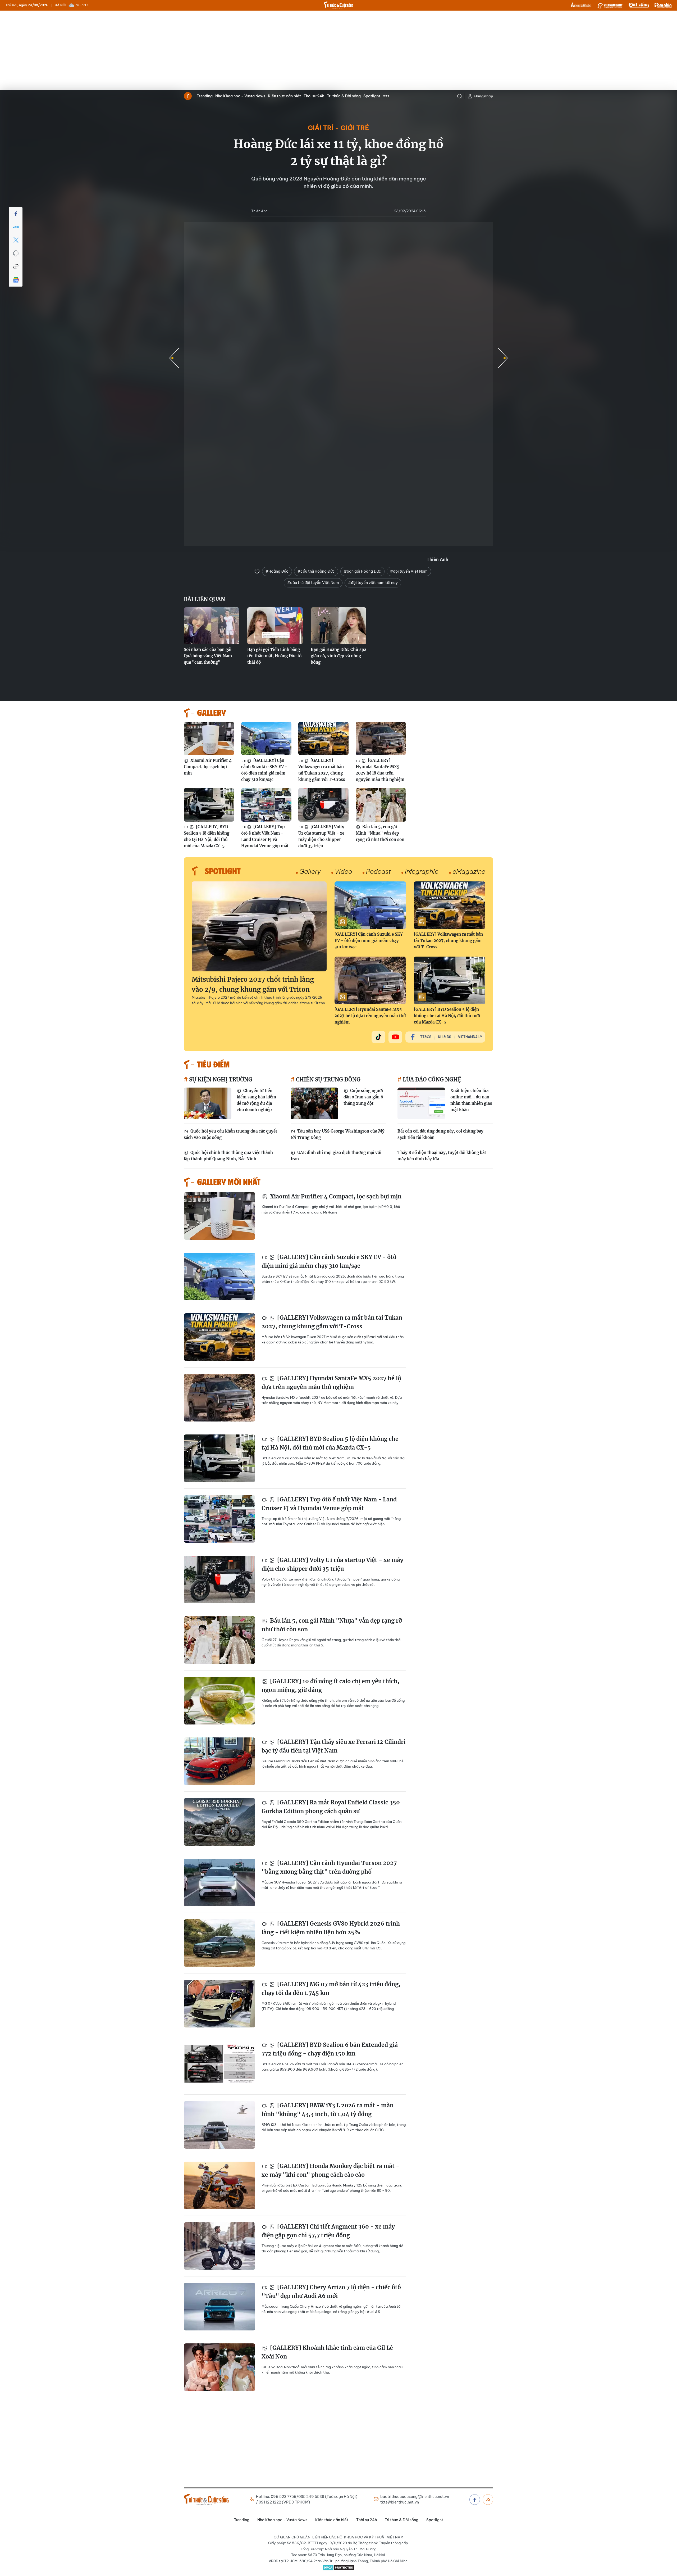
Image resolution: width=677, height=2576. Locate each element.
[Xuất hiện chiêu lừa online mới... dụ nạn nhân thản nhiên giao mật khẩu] (421, 1103)
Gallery (310, 871)
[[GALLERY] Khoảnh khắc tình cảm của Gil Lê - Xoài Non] (219, 2367)
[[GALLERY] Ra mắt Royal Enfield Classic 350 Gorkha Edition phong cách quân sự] (219, 1822)
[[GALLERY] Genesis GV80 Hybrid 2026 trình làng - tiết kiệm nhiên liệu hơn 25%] (219, 1943)
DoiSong (639, 5)
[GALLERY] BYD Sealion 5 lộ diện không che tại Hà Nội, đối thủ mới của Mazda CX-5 (207, 836)
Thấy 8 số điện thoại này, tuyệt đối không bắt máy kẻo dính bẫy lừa (442, 1156)
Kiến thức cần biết (284, 96)
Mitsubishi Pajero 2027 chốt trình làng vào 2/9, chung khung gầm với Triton (253, 984)
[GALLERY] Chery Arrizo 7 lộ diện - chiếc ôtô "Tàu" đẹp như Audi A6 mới (331, 2292)
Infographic (422, 871)
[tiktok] (378, 1037)
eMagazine (469, 871)
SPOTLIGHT (223, 871)
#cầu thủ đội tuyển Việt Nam (313, 583)
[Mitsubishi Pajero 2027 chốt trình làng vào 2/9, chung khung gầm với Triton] (259, 926)
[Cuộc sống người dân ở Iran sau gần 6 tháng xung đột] (314, 1103)
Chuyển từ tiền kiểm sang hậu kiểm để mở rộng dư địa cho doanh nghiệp (256, 1100)
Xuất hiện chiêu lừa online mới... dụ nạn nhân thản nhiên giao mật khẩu (471, 1100)
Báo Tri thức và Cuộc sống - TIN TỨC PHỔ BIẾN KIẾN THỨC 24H (338, 5)
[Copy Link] (16, 267)
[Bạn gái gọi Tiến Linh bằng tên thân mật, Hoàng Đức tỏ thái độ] (275, 626)
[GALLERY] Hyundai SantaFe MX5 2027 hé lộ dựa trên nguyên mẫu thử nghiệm (380, 770)
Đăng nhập (484, 96)
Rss (488, 2500)
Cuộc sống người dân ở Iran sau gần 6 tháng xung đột (363, 1097)
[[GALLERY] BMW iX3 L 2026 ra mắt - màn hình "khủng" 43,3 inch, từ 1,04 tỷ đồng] (219, 2125)
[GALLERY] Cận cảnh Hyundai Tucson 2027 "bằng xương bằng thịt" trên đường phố (329, 1868)
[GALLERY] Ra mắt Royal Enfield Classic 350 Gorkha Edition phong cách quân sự (331, 1807)
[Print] (16, 253)
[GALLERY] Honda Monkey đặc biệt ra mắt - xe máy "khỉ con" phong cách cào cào (330, 2170)
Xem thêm (386, 96)
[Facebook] (16, 214)
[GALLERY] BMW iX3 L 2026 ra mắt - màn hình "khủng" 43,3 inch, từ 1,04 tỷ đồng (328, 2110)
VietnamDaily (470, 1037)
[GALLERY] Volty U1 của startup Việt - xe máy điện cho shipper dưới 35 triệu (321, 836)
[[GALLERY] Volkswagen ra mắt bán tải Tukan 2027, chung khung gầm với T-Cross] (323, 739)
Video (343, 871)
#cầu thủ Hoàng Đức (316, 571)
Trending (205, 96)
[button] (503, 358)
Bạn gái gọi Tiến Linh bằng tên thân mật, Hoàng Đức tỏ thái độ (274, 656)
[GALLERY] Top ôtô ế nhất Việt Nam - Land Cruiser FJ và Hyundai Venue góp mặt (265, 836)
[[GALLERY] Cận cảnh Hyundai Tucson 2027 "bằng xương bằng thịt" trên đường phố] (219, 1882)
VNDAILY (610, 5)
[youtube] (395, 1037)
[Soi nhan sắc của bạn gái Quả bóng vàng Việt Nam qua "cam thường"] (212, 626)
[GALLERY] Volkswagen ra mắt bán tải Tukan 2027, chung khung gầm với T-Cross (322, 770)
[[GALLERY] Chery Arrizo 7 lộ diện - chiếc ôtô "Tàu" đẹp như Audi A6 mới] (219, 2307)
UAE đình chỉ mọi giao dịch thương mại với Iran (336, 1156)
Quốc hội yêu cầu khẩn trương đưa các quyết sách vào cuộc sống (230, 1134)
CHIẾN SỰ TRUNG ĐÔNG (328, 1079)
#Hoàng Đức (277, 571)
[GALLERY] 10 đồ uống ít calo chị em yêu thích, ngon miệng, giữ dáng (330, 1686)
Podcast (378, 871)
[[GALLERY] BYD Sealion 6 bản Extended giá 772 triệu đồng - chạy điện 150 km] (219, 2064)
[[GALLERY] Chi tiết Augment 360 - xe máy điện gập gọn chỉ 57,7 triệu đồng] (219, 2246)
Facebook (475, 2500)
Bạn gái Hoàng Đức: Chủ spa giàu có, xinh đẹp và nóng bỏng (338, 656)
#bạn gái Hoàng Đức (362, 571)
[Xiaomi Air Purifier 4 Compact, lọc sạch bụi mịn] (209, 739)
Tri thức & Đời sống (344, 96)
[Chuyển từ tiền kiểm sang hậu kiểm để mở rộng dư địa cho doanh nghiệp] (208, 1103)
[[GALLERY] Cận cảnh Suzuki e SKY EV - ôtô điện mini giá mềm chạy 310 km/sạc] (266, 739)
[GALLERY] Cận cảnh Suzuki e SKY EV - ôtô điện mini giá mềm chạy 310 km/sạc (264, 770)
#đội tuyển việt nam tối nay (373, 583)
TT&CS (426, 1037)
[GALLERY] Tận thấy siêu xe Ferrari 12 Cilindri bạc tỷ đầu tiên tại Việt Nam (333, 1746)
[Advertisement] (338, 50)
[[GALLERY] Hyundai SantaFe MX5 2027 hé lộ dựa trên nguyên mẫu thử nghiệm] (381, 739)
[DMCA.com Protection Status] (338, 2568)
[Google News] (16, 280)
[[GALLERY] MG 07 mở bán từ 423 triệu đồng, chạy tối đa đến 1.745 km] (219, 2004)
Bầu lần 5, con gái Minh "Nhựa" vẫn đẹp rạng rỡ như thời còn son (380, 833)
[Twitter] (16, 240)
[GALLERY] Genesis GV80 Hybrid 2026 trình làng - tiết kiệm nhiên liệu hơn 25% (331, 1928)
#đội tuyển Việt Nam (409, 571)
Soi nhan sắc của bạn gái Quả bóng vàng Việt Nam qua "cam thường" (208, 656)
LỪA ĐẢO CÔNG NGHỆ (431, 1079)
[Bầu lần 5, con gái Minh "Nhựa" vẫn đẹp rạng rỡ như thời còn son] (381, 805)
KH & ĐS (445, 1037)
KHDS (581, 5)
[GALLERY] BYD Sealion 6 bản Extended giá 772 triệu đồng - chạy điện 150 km (330, 2049)
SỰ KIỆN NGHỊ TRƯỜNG (220, 1079)
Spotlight (372, 96)
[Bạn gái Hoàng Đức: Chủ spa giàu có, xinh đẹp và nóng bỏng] (338, 626)
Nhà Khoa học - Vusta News (240, 96)
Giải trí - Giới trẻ (338, 128)
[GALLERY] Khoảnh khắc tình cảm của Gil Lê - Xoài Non (330, 2352)
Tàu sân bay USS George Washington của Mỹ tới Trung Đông (338, 1134)
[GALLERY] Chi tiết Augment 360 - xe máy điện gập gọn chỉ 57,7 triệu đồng (328, 2231)
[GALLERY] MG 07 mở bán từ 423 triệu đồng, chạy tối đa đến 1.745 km (331, 1989)
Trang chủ (188, 96)
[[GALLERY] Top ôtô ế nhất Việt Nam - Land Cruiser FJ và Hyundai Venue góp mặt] (266, 805)
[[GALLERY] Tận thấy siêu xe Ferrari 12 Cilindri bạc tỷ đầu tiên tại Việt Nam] (219, 1761)
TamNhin (663, 5)
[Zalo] (16, 227)
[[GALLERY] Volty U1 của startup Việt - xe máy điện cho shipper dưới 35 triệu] (323, 805)
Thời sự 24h (314, 96)
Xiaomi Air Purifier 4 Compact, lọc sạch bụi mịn (208, 767)
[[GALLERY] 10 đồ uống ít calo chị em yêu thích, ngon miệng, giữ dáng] (219, 1701)
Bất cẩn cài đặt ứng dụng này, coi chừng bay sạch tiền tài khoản (440, 1134)
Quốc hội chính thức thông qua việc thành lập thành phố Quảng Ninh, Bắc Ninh (228, 1156)
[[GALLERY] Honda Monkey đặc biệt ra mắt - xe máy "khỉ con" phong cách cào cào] (219, 2185)
